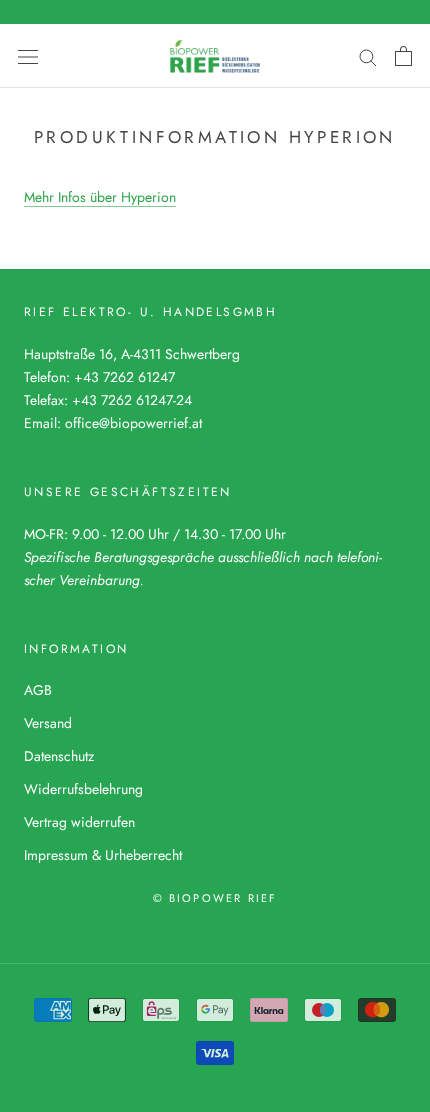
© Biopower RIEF (215, 898)
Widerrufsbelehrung (83, 789)
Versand (48, 723)
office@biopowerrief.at (133, 423)
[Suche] (368, 55)
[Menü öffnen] (28, 56)
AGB (38, 690)
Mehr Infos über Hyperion (100, 197)
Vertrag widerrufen (79, 822)
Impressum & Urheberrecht (103, 855)
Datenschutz (59, 756)
